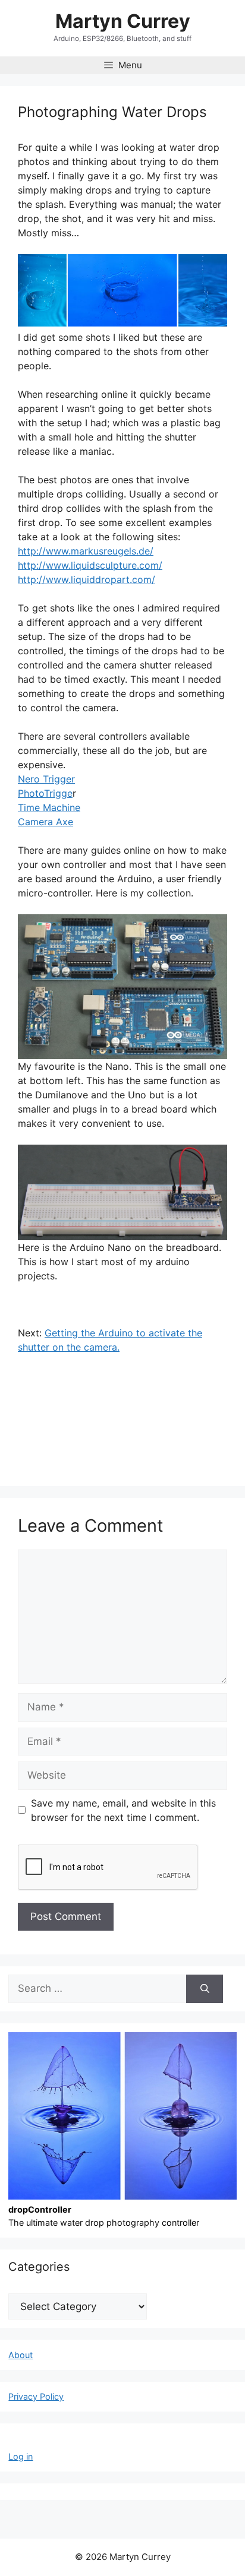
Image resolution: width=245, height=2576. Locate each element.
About (21, 2355)
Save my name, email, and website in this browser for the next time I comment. (123, 1810)
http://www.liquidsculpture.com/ (90, 565)
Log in (21, 2456)
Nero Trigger (46, 779)
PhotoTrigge (45, 793)
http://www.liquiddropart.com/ (87, 579)
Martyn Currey (123, 21)
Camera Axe (45, 822)
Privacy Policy (36, 2396)
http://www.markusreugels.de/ (86, 551)
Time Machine (49, 807)
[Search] (204, 1989)
